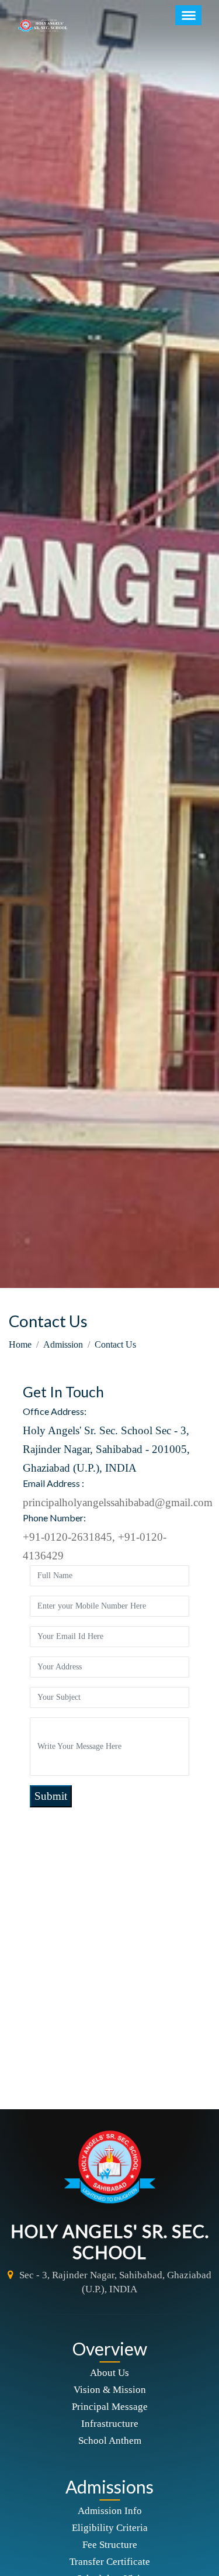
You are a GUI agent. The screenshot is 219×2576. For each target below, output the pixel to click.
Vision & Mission (110, 2390)
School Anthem (110, 2441)
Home (20, 1344)
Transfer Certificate (110, 2562)
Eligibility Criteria (110, 2528)
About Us (109, 2373)
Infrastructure (110, 2424)
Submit (51, 1796)
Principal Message (110, 2407)
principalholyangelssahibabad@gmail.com (118, 1502)
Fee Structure (110, 2545)
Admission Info (110, 2511)
